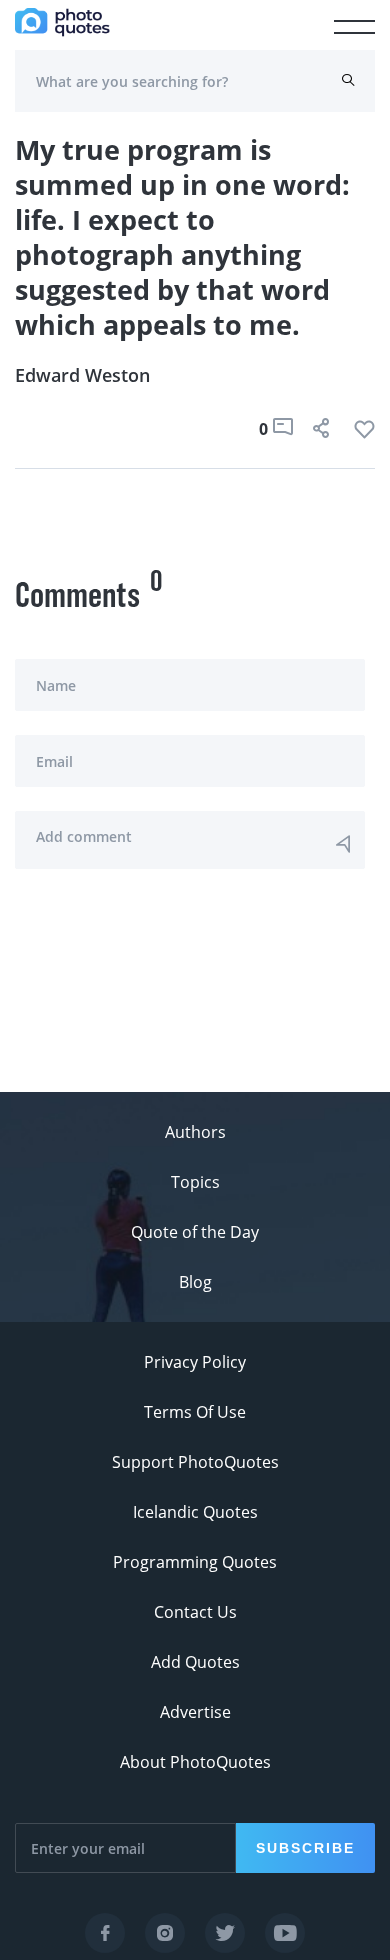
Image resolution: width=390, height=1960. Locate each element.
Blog (195, 1282)
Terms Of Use (195, 1412)
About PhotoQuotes (195, 1762)
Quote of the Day (195, 1232)
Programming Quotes (195, 1562)
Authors (195, 1132)
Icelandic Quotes (195, 1512)
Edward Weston (82, 375)
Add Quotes (195, 1662)
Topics (195, 1182)
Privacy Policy (195, 1362)
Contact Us (195, 1612)
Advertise (195, 1712)
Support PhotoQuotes (195, 1462)
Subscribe (305, 1848)
